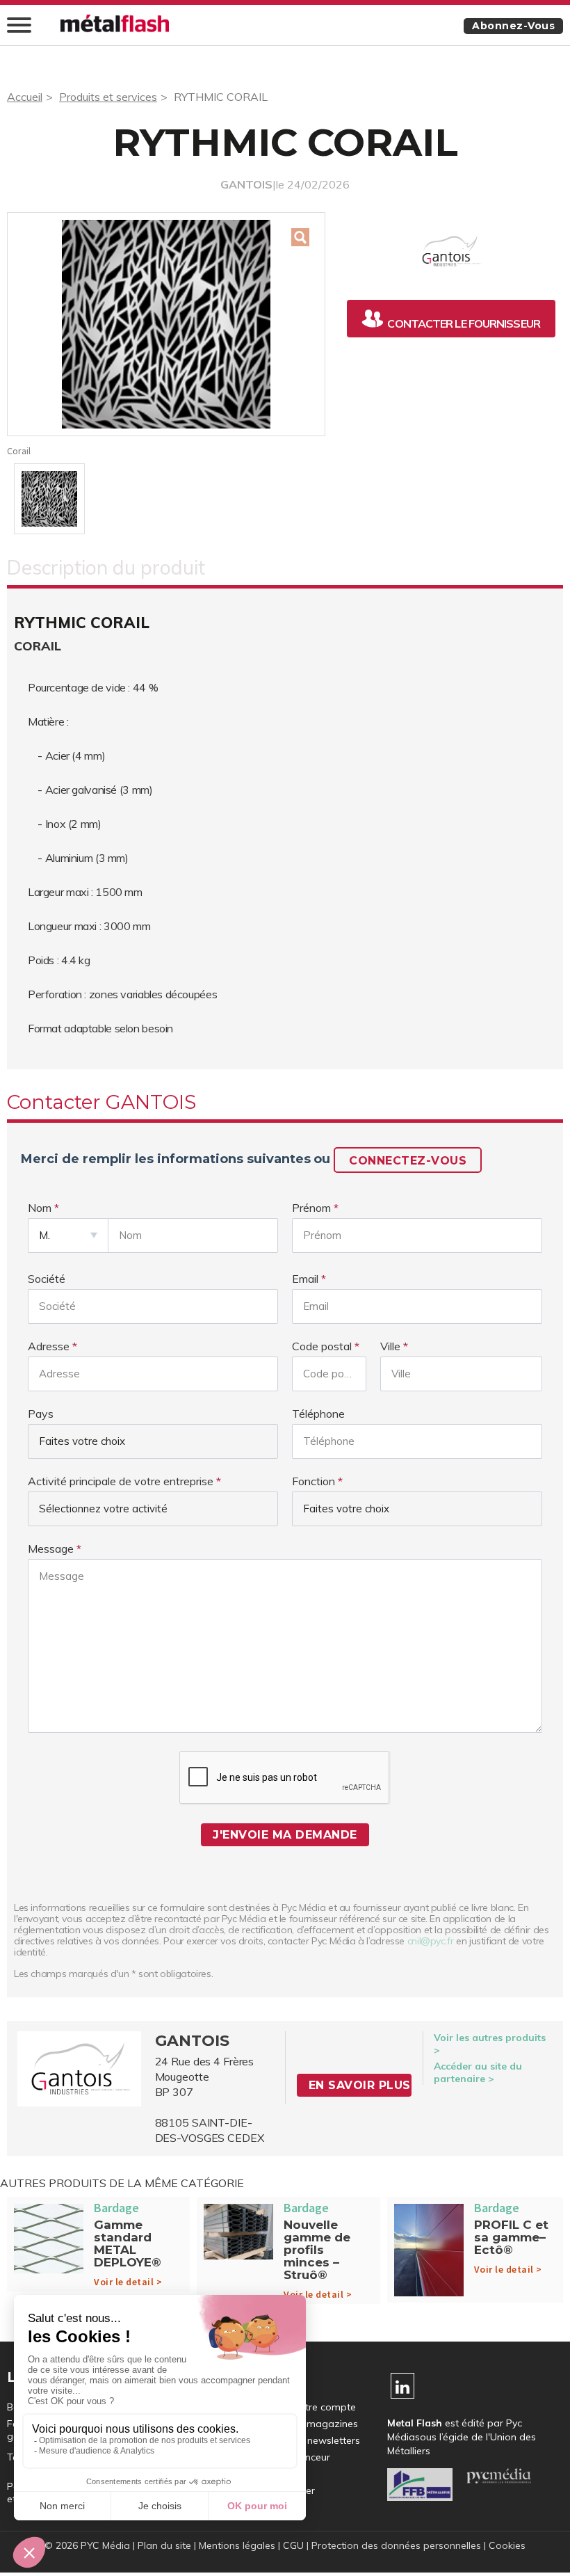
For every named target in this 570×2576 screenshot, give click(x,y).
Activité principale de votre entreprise (121, 1481)
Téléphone (318, 1414)
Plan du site (164, 2545)
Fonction (313, 1481)
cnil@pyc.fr (431, 1941)
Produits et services (108, 97)
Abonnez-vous (513, 26)
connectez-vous (408, 1161)
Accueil (25, 97)
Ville (390, 1346)
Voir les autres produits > (490, 2044)
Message (51, 1549)
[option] (166, 324)
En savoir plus (360, 2085)
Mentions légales (237, 2545)
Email (305, 1279)
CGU (293, 2545)
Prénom (311, 1208)
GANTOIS (246, 184)
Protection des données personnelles (396, 2545)
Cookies (507, 2545)
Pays (41, 1414)
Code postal (322, 1346)
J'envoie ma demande (285, 1835)
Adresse (49, 1346)
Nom (40, 1208)
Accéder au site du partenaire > (478, 2072)
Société (47, 1279)
